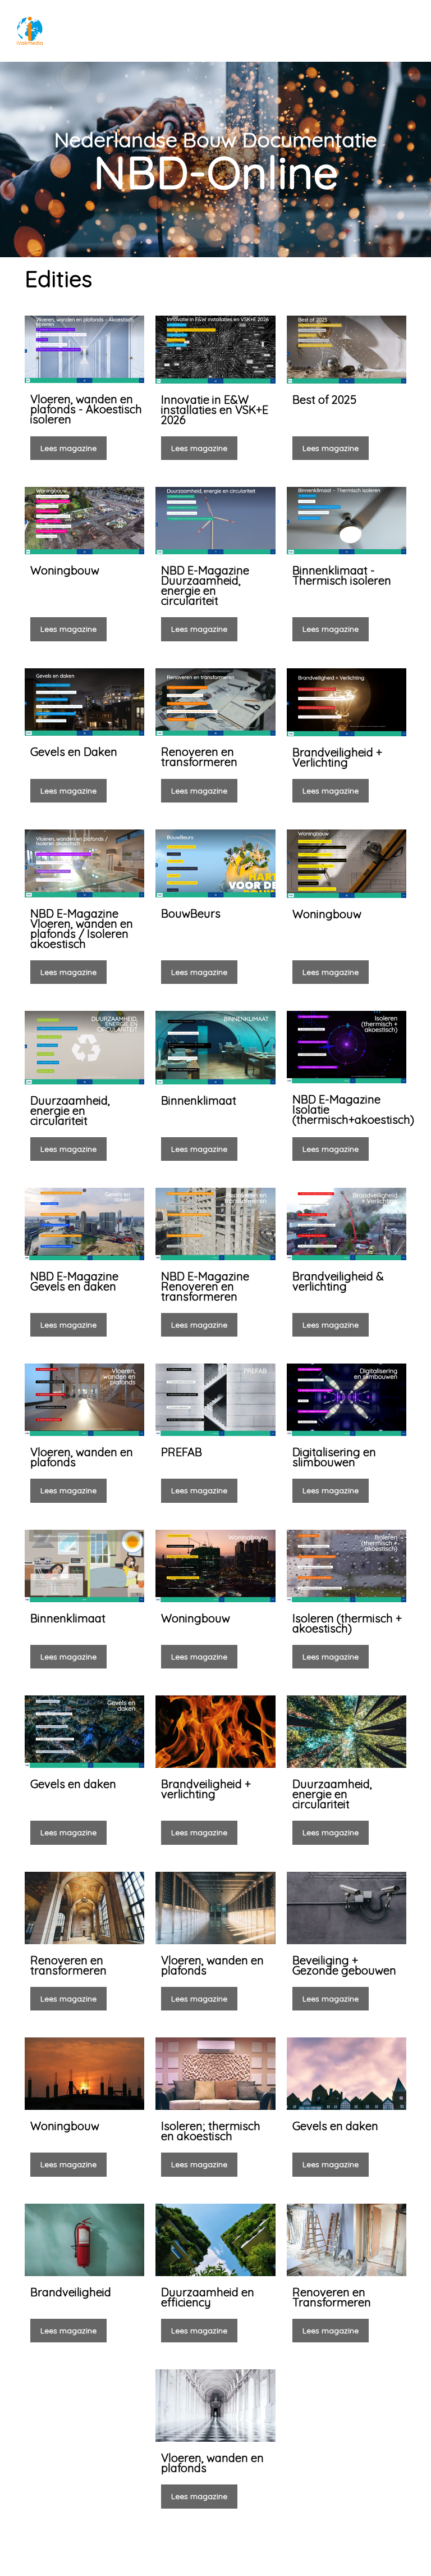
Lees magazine (68, 448)
